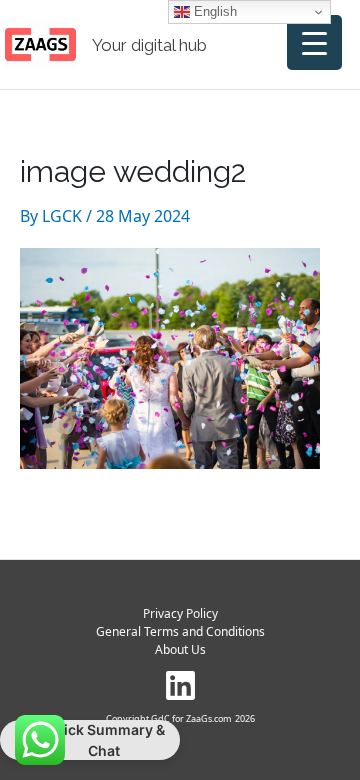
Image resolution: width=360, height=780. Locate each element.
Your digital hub (149, 45)
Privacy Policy (180, 613)
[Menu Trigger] (314, 42)
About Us (180, 649)
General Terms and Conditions (180, 631)
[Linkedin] (180, 685)
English (213, 11)
